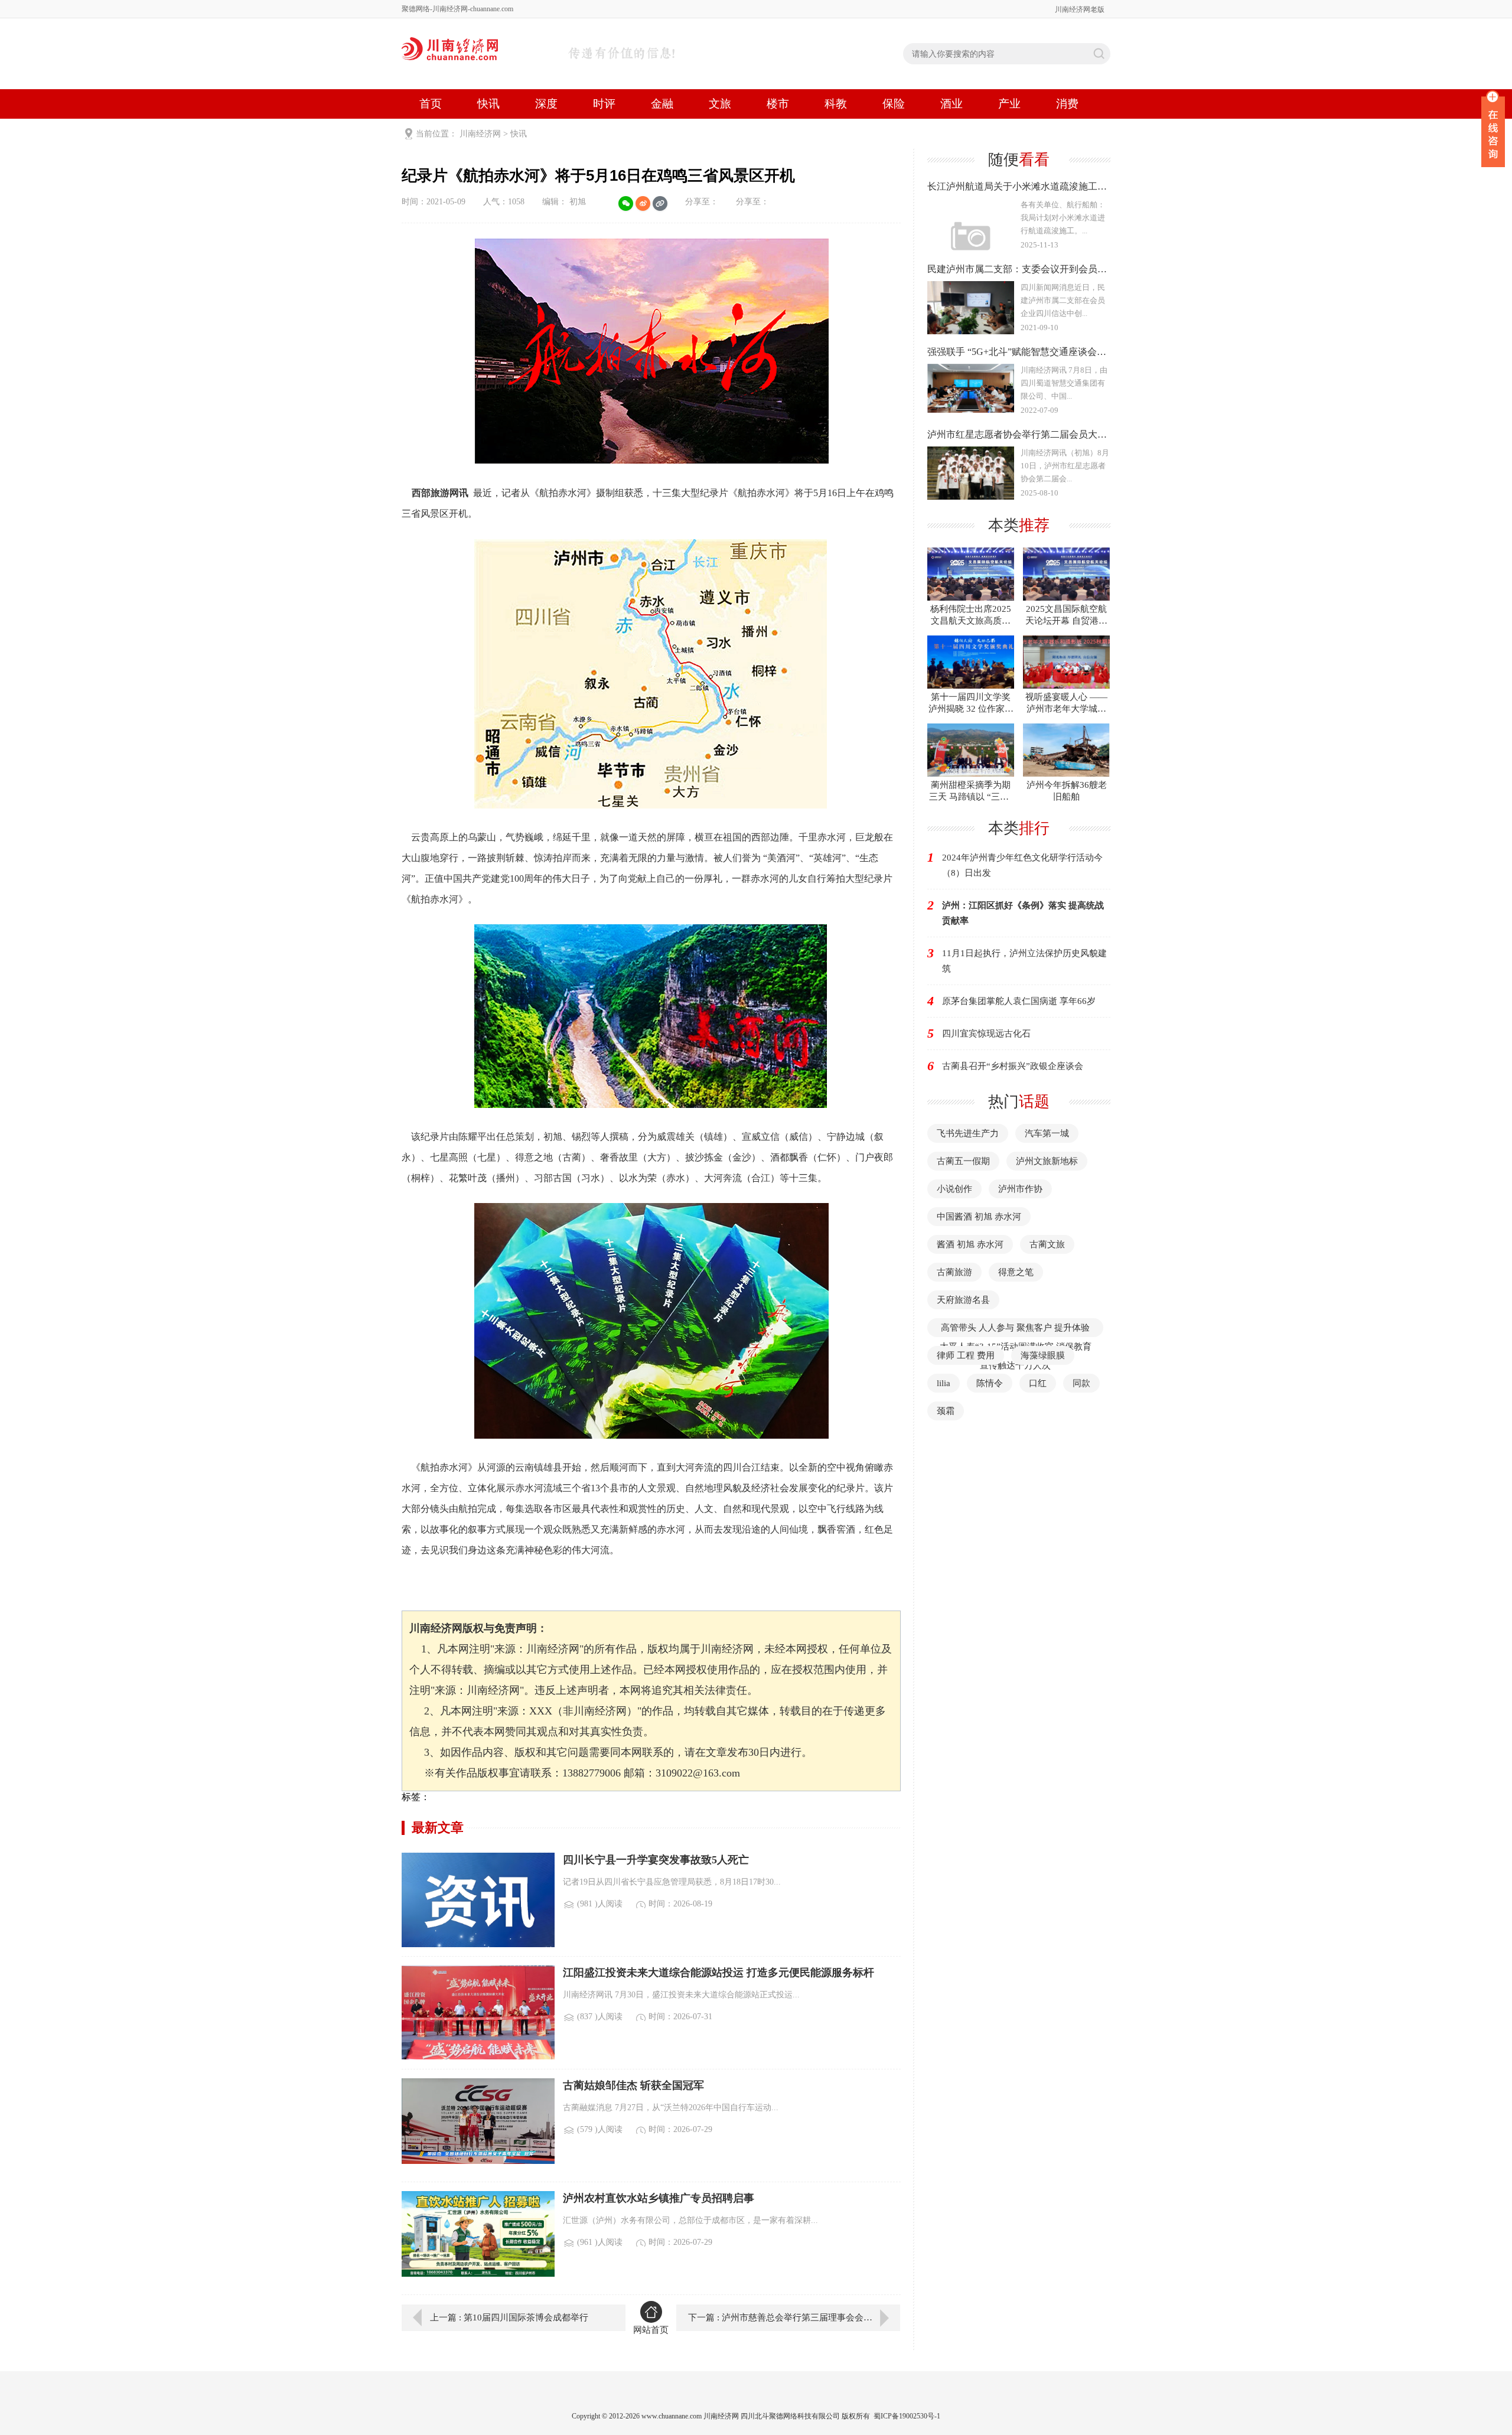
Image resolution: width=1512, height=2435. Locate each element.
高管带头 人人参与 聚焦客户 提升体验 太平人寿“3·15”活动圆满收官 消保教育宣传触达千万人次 (1016, 1347)
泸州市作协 (1020, 1189)
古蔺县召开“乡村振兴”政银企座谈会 (1013, 1066)
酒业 (951, 104)
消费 (1067, 104)
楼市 (778, 104)
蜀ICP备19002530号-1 (907, 2416)
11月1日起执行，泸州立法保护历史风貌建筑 (1024, 961)
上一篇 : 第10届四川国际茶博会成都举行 (509, 2317)
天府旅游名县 (963, 1300)
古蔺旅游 (954, 1272)
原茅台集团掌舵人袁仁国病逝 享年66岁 (1019, 1001)
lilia (944, 1383)
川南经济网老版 (1080, 9)
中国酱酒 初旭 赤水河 (979, 1217)
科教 (836, 104)
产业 (1009, 104)
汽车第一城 (1047, 1133)
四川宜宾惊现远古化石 (986, 1034)
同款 (1081, 1383)
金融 (662, 104)
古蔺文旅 (1047, 1244)
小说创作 (954, 1189)
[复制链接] (660, 203)
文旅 (720, 104)
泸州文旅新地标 (1047, 1161)
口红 (1038, 1383)
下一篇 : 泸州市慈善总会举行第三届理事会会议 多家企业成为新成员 (794, 2317)
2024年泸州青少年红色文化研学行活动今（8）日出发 (1022, 865)
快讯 (488, 104)
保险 (894, 104)
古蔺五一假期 (963, 1161)
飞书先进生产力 (968, 1133)
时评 (604, 104)
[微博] (643, 203)
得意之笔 (1016, 1272)
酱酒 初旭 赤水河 (970, 1244)
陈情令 (990, 1383)
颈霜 (946, 1411)
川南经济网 (480, 134)
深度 (546, 104)
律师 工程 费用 (966, 1355)
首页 (431, 104)
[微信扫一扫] (626, 203)
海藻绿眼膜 (1043, 1355)
